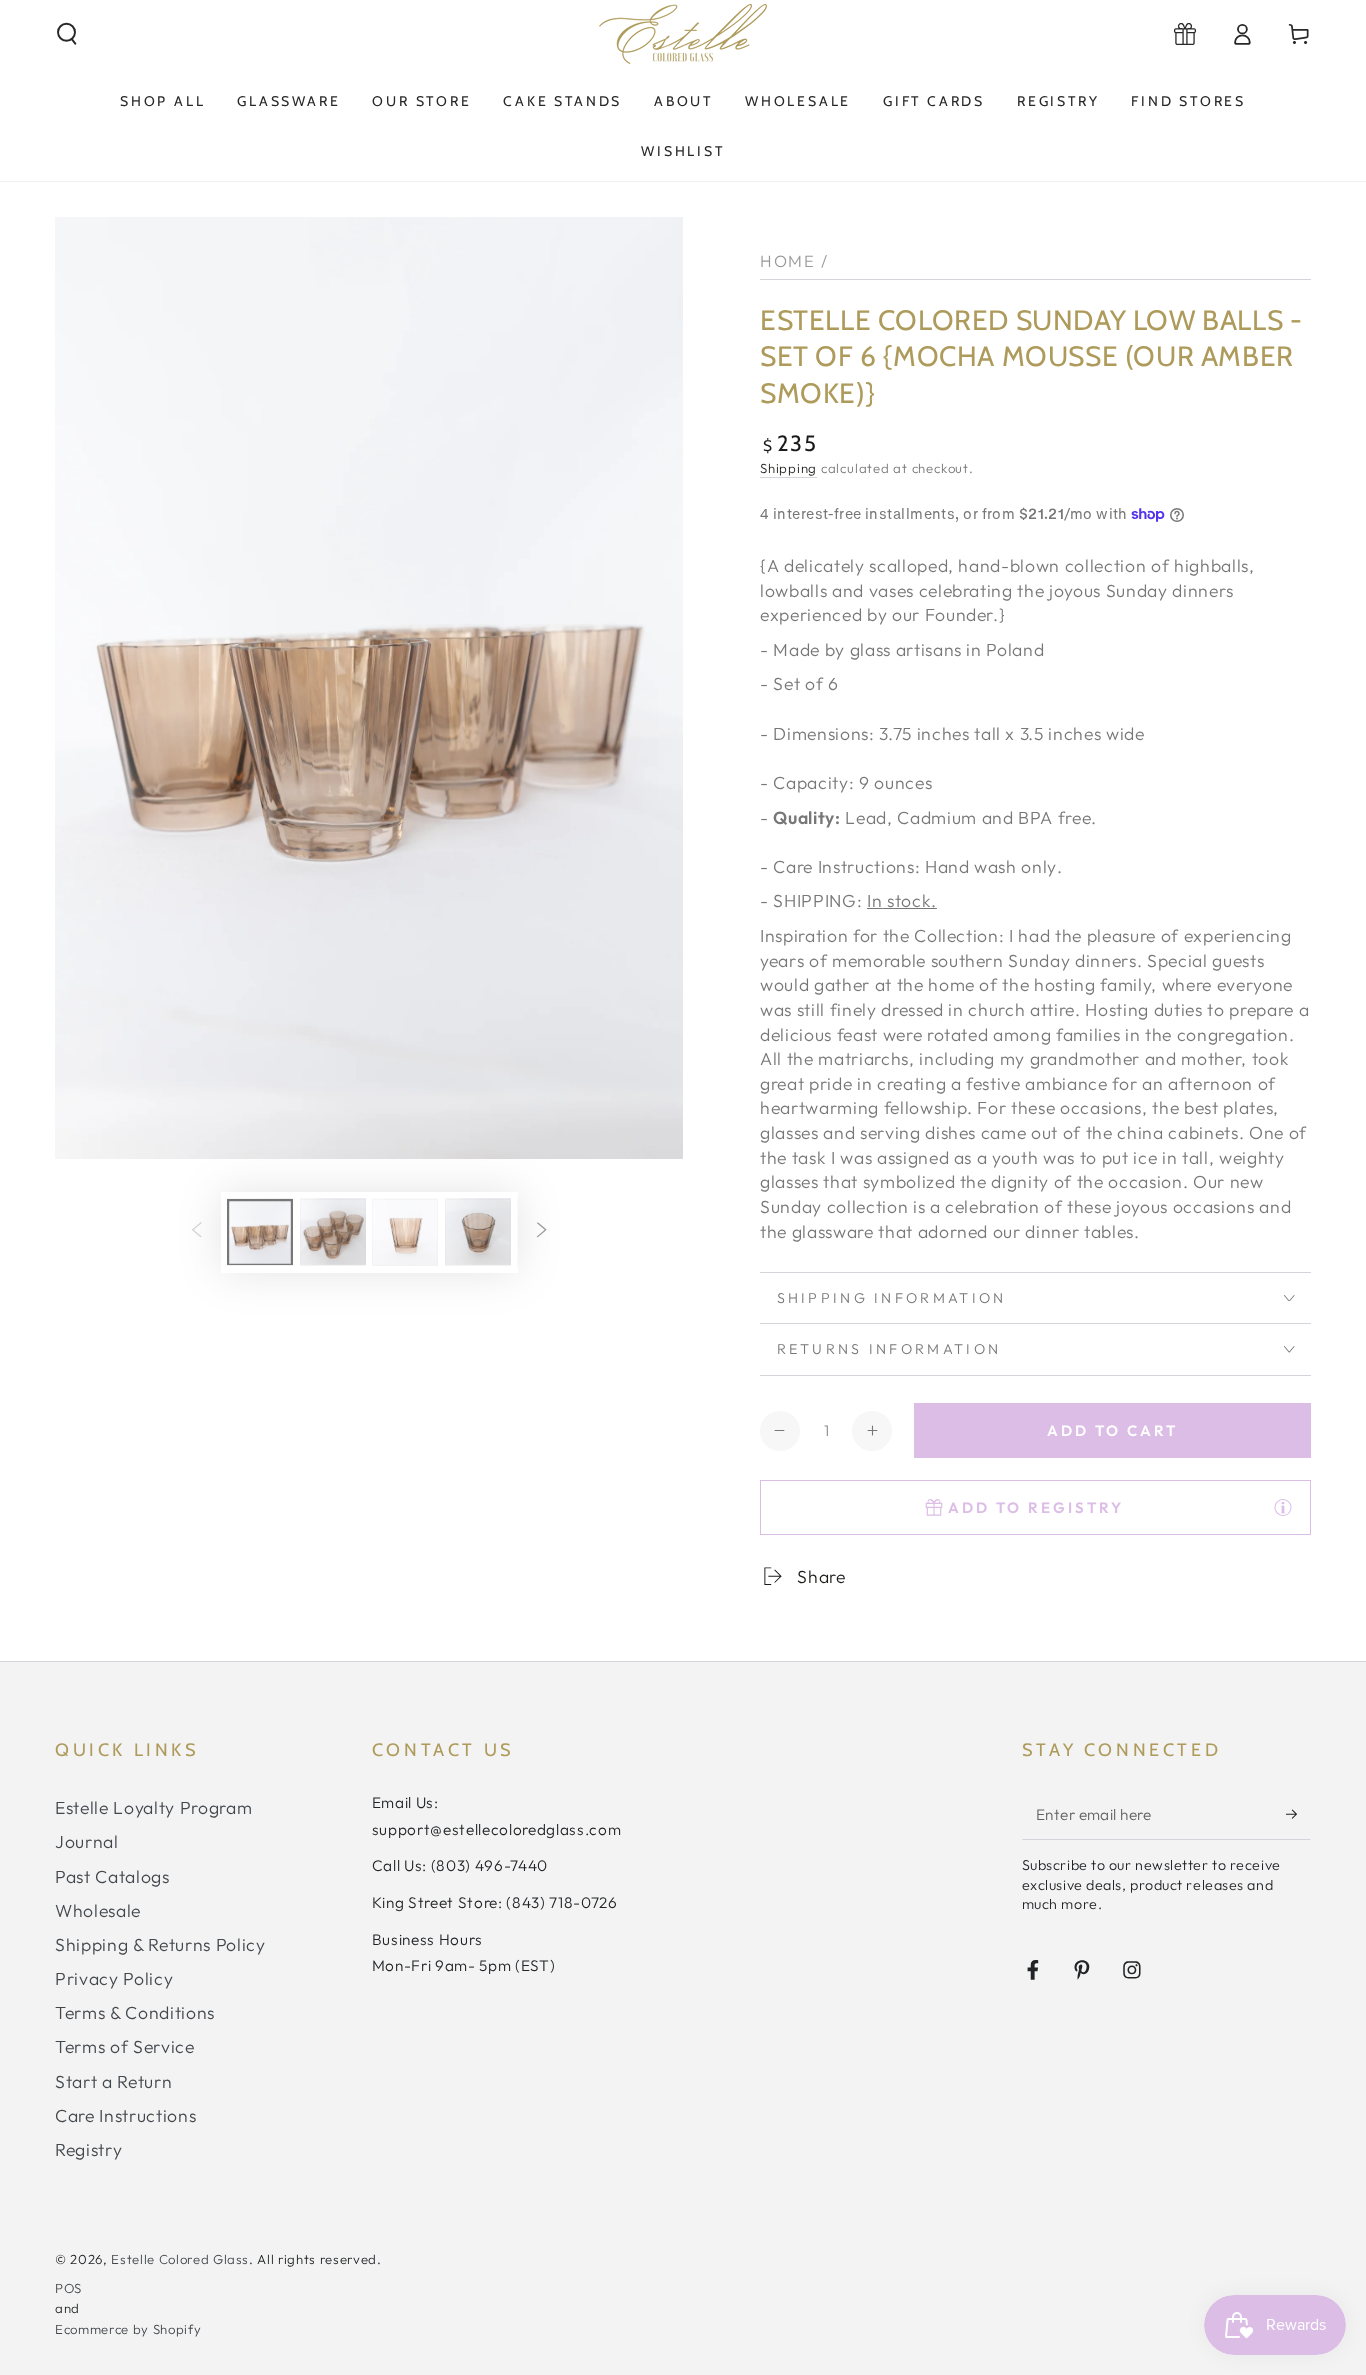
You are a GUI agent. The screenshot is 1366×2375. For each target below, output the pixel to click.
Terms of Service (125, 2046)
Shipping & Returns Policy (160, 1944)
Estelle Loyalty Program (153, 1807)
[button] (67, 34)
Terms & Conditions (135, 2012)
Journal (87, 1841)
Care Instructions (125, 2115)
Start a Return (113, 2081)
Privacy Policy (114, 1978)
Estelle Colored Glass (180, 2259)
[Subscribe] (1298, 1814)
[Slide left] (196, 1232)
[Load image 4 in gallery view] (478, 1231)
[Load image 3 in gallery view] (405, 1231)
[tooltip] (1283, 1507)
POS (68, 2288)
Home (787, 260)
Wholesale (98, 1910)
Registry (88, 2149)
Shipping (788, 468)
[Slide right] (542, 1232)
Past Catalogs (112, 1876)
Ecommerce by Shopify (128, 2329)
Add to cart (1112, 1430)
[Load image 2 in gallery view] (333, 1231)
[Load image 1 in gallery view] (260, 1231)
